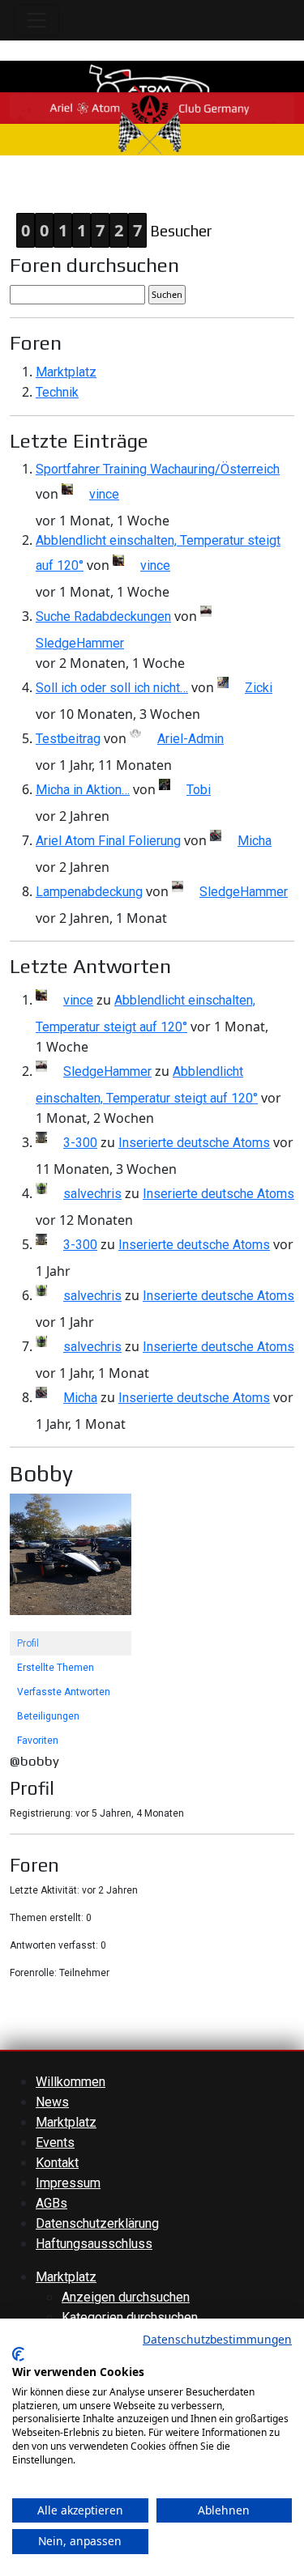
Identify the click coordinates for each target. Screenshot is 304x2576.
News (52, 2102)
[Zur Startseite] (152, 106)
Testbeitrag (68, 739)
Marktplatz (66, 372)
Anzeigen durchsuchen (126, 2297)
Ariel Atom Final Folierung (108, 841)
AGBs (51, 2203)
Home (17, 186)
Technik (57, 392)
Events (55, 2142)
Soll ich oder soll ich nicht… (112, 688)
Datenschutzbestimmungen (217, 2339)
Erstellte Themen (56, 1668)
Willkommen (71, 2082)
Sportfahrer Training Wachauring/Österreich (158, 469)
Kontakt (57, 2163)
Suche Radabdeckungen (103, 616)
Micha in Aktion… (83, 790)
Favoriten (38, 1741)
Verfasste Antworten (64, 1692)
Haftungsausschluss (94, 2244)
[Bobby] (71, 1562)
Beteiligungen (48, 1716)
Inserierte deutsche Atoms (194, 1143)
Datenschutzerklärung (97, 2223)
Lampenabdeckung (89, 892)
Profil (28, 1643)
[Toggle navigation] (36, 20)
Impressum (68, 2183)
